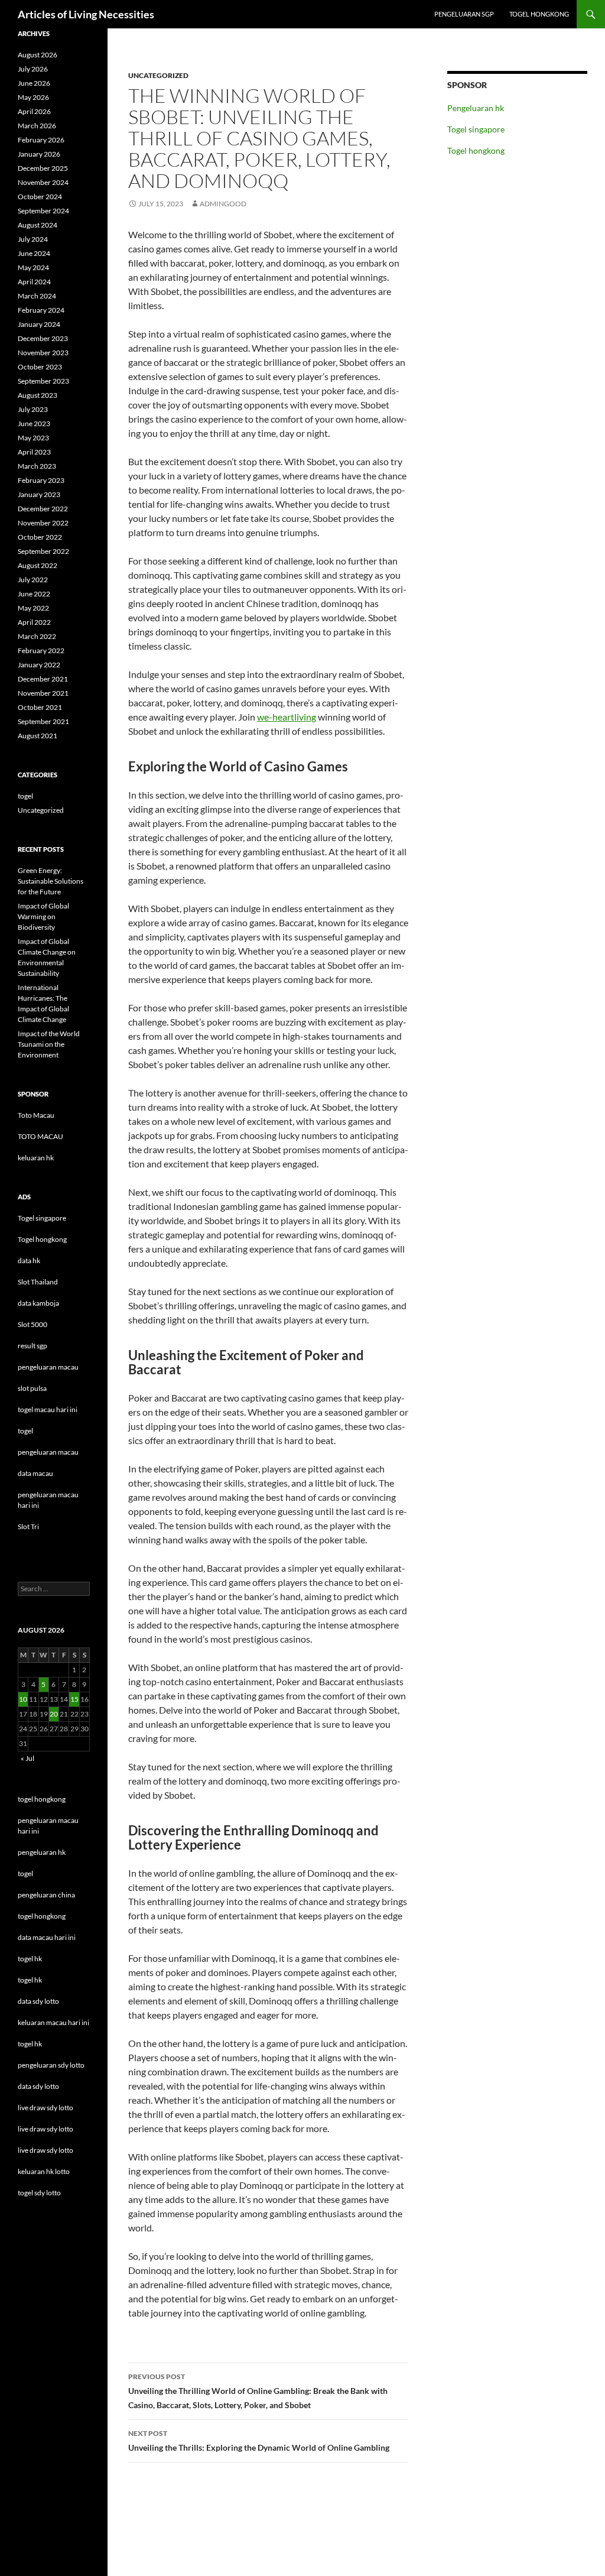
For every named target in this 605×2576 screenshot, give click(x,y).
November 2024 (43, 182)
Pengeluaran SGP (464, 14)
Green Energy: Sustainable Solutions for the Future (51, 881)
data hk (29, 1261)
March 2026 (37, 126)
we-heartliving (287, 717)
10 (23, 1699)
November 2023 (43, 353)
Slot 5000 (32, 1324)
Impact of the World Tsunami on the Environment (49, 1044)
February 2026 (41, 140)
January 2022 (39, 665)
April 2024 (34, 282)
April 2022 (34, 622)
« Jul (27, 1758)
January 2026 (39, 154)
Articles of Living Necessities (86, 14)
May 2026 (33, 97)
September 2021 (43, 721)
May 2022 (33, 608)
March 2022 (37, 636)
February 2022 (41, 651)
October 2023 (40, 367)
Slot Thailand (38, 1282)
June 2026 (34, 83)
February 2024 (41, 310)
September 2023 (43, 381)
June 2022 (34, 594)
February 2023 (41, 480)
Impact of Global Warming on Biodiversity (43, 916)
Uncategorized (158, 75)
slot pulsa (32, 1388)
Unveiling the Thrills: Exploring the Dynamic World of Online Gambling (259, 2441)
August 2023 (38, 395)
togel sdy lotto (39, 2193)
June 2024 (34, 253)
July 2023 (33, 409)
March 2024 (37, 296)
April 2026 (34, 111)
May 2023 (33, 438)
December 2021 (43, 679)
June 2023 (34, 424)
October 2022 (40, 537)
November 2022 (43, 523)
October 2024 (40, 197)
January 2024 (39, 324)
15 (74, 1699)
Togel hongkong (539, 14)
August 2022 (38, 565)
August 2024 (38, 225)
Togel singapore (476, 129)
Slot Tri (28, 1527)
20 (54, 1714)
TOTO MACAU (40, 1136)
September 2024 (43, 211)
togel (25, 796)
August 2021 (38, 736)
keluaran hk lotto (44, 2171)
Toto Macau (36, 1115)
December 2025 (43, 168)
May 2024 (33, 267)
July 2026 (33, 69)
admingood (223, 204)
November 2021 (43, 693)
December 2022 (43, 509)
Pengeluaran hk (476, 108)
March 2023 (37, 466)
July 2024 (33, 239)
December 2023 (43, 338)
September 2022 (43, 551)
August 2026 (38, 55)
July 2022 (33, 580)
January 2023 (39, 494)
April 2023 (34, 452)
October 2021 (40, 707)
